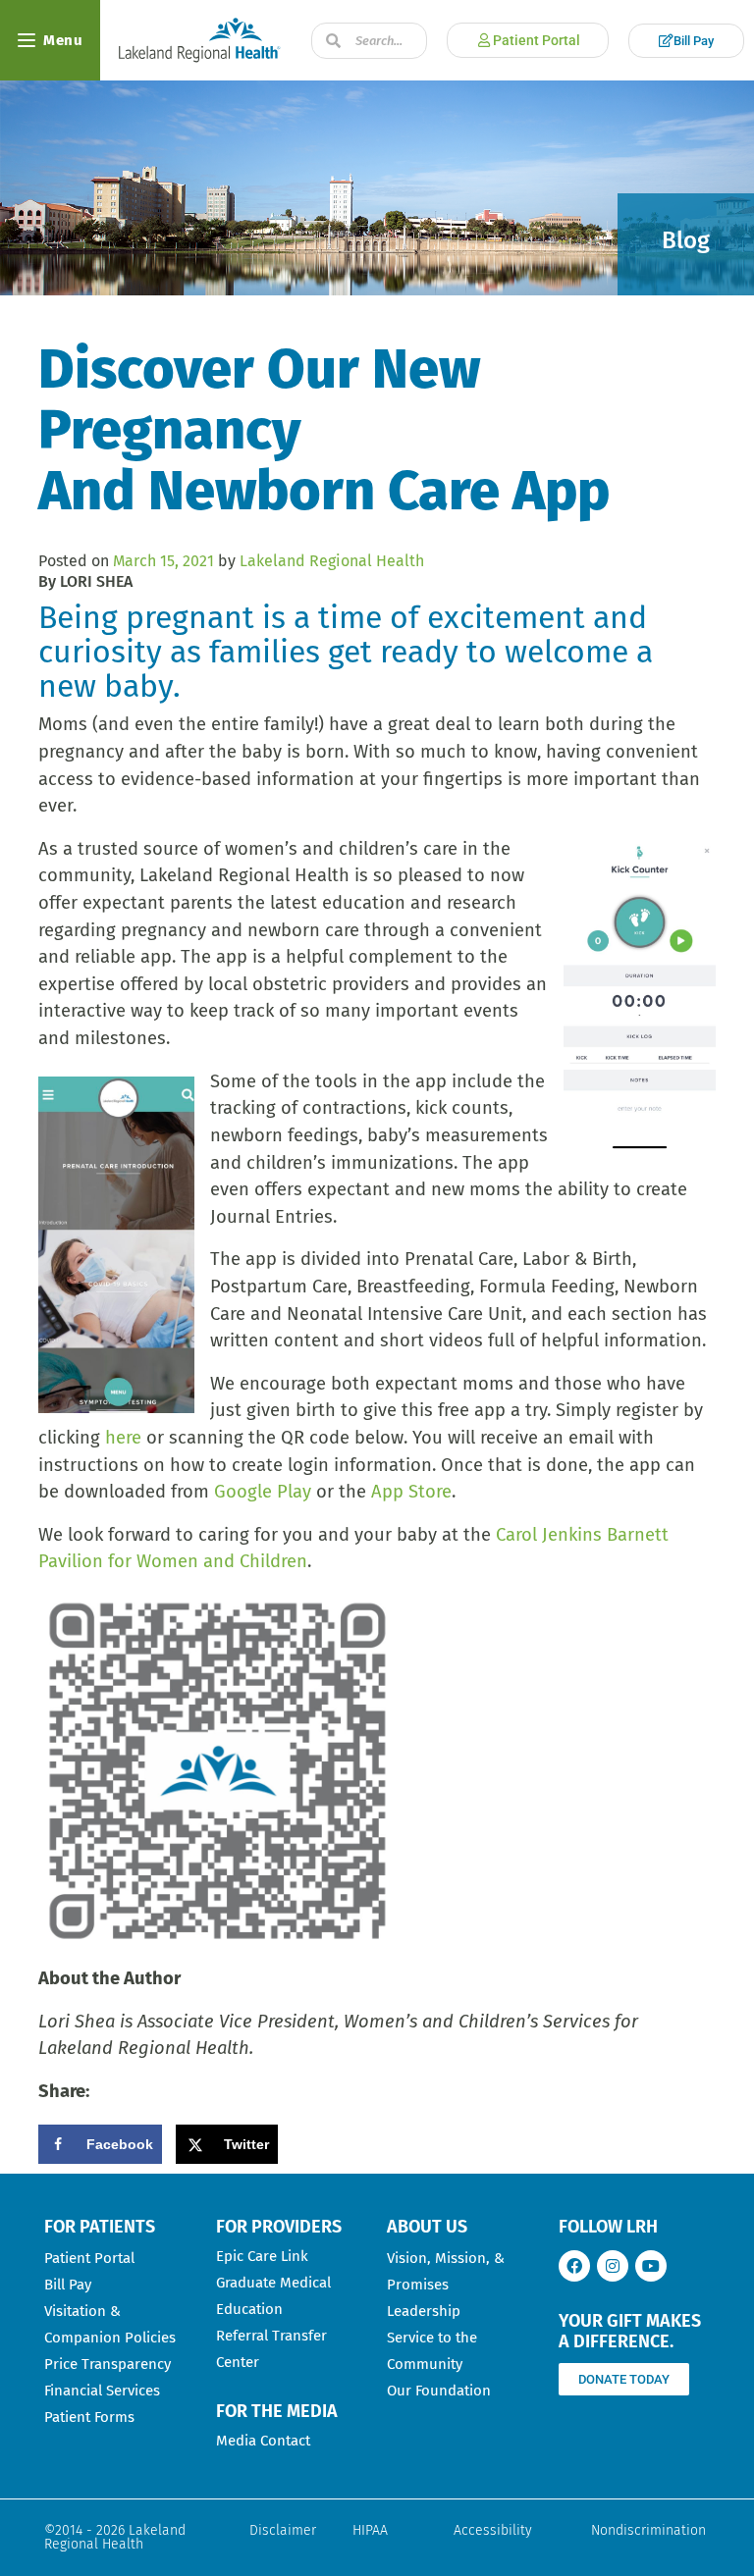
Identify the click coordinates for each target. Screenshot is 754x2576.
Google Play (263, 1492)
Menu (63, 40)
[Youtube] (651, 2266)
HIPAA (370, 2530)
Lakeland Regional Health (332, 561)
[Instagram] (613, 2266)
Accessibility (493, 2530)
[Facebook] (574, 2266)
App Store (411, 1492)
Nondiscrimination (648, 2530)
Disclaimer (283, 2530)
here (123, 1438)
